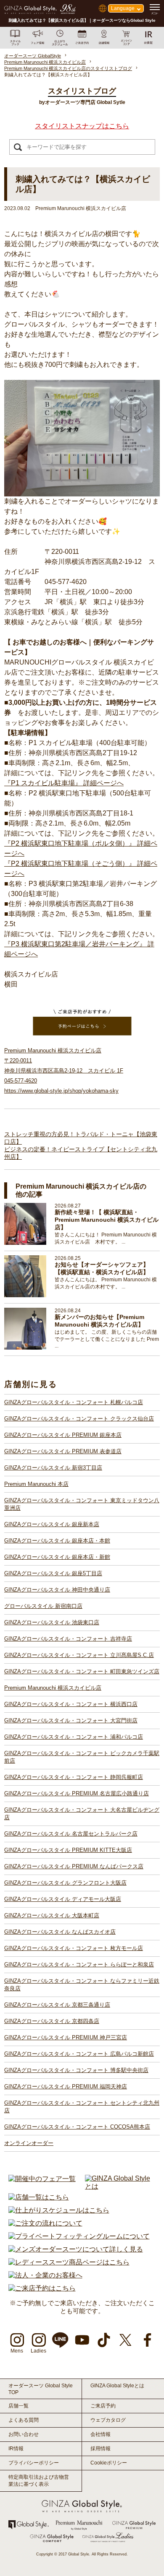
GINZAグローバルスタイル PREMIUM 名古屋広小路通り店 (77, 1793)
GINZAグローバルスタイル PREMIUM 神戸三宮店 (66, 2037)
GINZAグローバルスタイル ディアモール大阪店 (63, 1899)
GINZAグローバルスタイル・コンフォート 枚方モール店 (74, 1948)
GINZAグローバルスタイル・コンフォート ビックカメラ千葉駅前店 (82, 1757)
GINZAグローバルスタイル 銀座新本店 (52, 1524)
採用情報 (101, 2449)
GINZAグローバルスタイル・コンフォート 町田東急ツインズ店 (82, 1671)
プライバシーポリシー (34, 2463)
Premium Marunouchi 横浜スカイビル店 (53, 1688)
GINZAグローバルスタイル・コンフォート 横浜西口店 (71, 1704)
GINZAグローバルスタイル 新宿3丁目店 (53, 1468)
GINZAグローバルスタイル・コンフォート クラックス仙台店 (79, 1419)
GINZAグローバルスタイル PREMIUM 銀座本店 (63, 1435)
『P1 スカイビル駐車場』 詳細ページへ (64, 783)
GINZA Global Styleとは (117, 2386)
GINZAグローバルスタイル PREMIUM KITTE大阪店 (68, 1850)
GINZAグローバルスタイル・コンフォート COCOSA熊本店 (77, 2127)
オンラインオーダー (29, 2143)
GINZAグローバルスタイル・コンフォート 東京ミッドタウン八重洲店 (82, 1504)
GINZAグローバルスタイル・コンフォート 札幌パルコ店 (74, 1402)
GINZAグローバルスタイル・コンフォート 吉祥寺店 (68, 1639)
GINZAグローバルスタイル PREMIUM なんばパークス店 (74, 1866)
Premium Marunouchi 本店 (36, 1484)
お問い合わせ (24, 2434)
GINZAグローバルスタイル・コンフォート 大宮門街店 (71, 1720)
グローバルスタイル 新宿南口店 (43, 1606)
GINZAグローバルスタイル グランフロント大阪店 (65, 1883)
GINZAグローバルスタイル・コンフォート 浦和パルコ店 (74, 1737)
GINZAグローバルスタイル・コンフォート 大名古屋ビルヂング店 (82, 1814)
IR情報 (16, 2449)
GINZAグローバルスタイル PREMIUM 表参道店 (63, 1451)
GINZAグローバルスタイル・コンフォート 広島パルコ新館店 (79, 2054)
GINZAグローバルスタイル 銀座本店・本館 (57, 1541)
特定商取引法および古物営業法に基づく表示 (39, 2481)
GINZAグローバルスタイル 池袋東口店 (52, 1622)
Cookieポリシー (109, 2463)
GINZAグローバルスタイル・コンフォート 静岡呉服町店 (74, 1777)
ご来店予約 (103, 2406)
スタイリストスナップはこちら (82, 126)
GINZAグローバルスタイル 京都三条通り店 (57, 2005)
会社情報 (101, 2434)
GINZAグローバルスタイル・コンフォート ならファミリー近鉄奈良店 (82, 1985)
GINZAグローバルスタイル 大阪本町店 (52, 1915)
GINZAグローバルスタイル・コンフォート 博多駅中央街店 (76, 2070)
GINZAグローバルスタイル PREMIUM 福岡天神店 (66, 2087)
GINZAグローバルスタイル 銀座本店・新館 (57, 1557)
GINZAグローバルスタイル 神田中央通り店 (57, 1590)
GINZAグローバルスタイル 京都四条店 (52, 2021)
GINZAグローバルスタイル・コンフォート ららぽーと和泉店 (79, 1964)
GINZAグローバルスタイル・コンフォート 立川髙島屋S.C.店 (79, 1655)
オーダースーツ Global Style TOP (41, 2389)
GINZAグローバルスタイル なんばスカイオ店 (60, 1932)
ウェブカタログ (108, 2420)
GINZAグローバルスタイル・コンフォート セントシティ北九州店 (82, 2107)
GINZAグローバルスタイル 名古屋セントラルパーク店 (71, 1834)
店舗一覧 (19, 2406)
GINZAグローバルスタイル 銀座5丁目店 (53, 1573)
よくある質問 (24, 2420)
